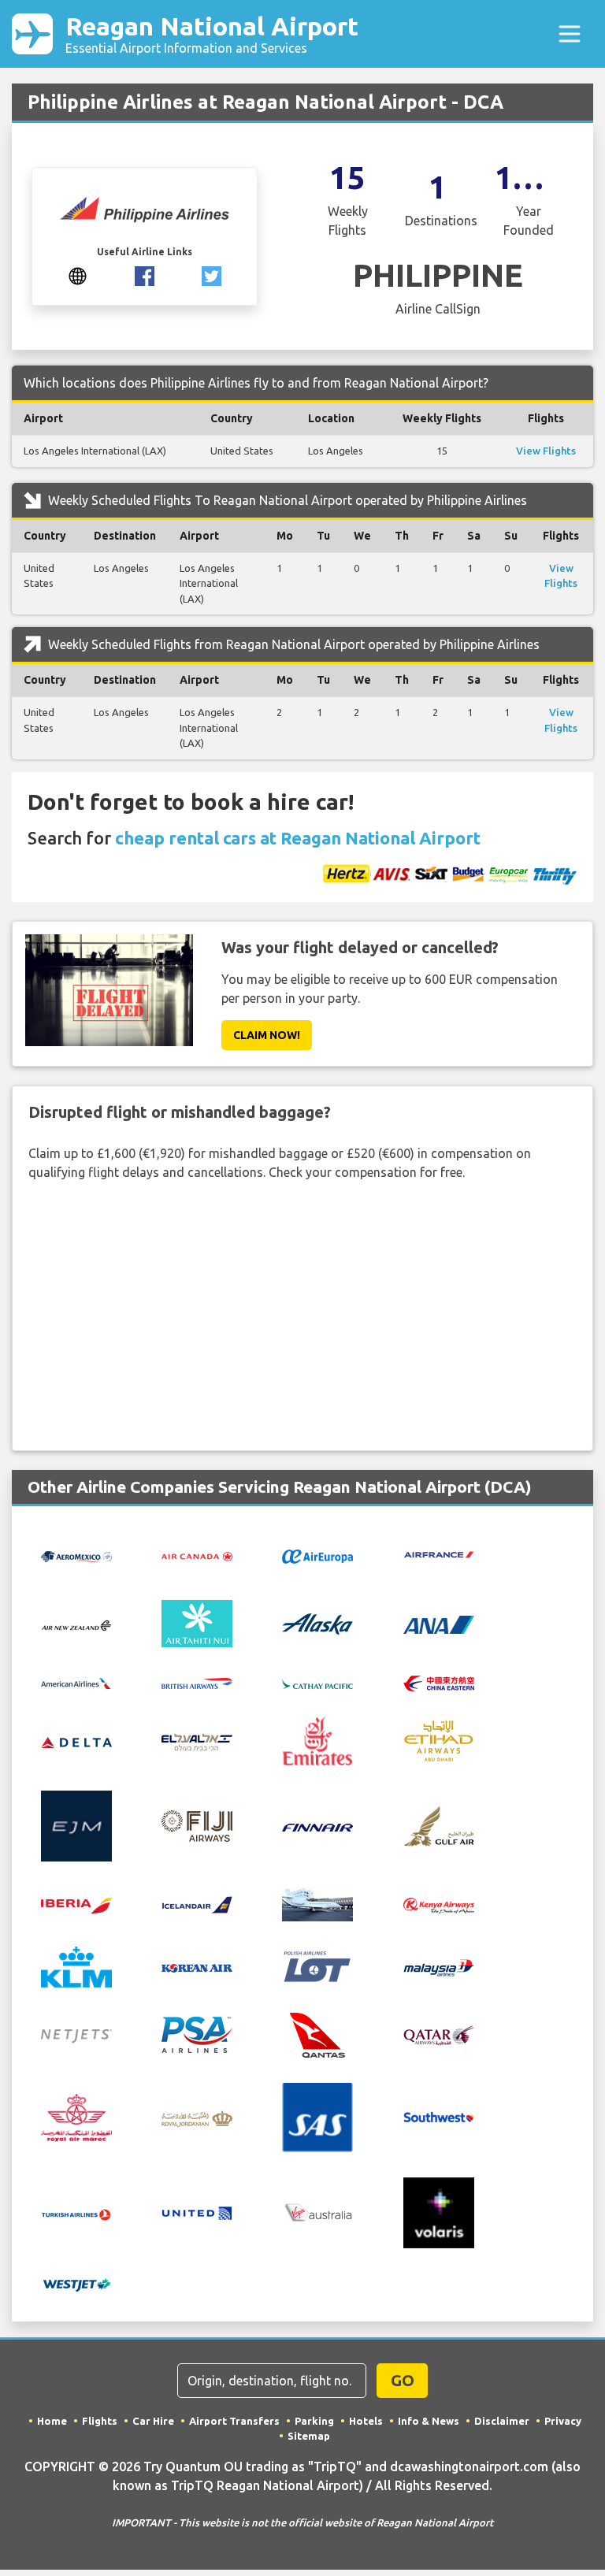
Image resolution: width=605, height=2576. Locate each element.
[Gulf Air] (439, 1824)
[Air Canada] (197, 1555)
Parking (314, 2421)
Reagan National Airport (212, 33)
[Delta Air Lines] (76, 1741)
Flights (100, 2421)
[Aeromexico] (76, 1555)
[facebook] (145, 275)
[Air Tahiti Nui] (197, 1623)
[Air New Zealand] (76, 1624)
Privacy (563, 2421)
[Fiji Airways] (197, 1824)
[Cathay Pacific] (317, 1682)
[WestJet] (76, 2283)
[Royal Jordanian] (197, 2118)
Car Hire (153, 2421)
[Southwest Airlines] (439, 2116)
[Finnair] (317, 1826)
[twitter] (212, 275)
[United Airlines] (197, 2211)
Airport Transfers (234, 2421)
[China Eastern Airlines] (439, 1682)
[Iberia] (76, 1904)
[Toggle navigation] (570, 34)
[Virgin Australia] (317, 2212)
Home (52, 2421)
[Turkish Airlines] (76, 2213)
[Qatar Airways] (439, 2034)
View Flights (546, 451)
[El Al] (197, 1741)
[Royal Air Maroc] (76, 2116)
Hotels (366, 2421)
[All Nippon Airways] (439, 1624)
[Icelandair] (197, 1903)
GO (403, 2380)
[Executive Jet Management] (76, 1824)
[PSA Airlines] (197, 2033)
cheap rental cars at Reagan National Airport (298, 838)
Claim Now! (267, 1035)
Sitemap (309, 2436)
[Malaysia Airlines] (439, 1966)
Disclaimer (502, 2421)
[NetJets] (76, 2035)
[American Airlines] (76, 1682)
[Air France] (439, 1553)
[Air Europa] (317, 1555)
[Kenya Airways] (439, 1904)
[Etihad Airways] (439, 1739)
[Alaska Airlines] (317, 1623)
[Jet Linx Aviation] (317, 1902)
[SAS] (317, 2116)
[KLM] (76, 1965)
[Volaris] (439, 2211)
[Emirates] (317, 1739)
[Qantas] (317, 2033)
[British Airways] (197, 1682)
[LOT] (317, 1965)
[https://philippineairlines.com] (78, 275)
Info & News (429, 2421)
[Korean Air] (197, 1967)
